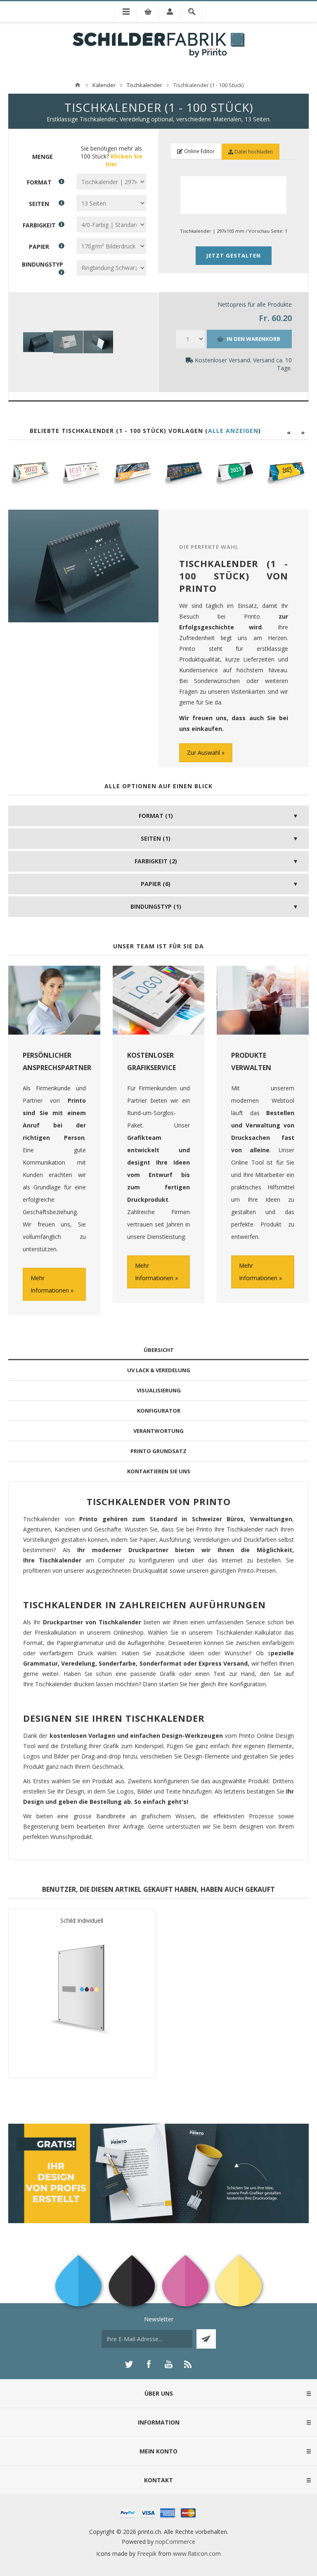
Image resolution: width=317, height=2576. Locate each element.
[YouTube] (168, 2364)
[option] (31, 472)
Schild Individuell (82, 1920)
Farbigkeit (39, 225)
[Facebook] (149, 2364)
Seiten (39, 203)
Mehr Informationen (50, 1284)
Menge (43, 157)
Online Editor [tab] (199, 151)
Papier (39, 246)
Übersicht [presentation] (159, 1350)
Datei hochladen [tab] (253, 152)
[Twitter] (129, 2364)
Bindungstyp (43, 264)
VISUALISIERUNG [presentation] (159, 1390)
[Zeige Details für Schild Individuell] (82, 1999)
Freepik (147, 2554)
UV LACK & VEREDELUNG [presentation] (159, 1370)
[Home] (78, 85)
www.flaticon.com (197, 2554)
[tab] (158, 1350)
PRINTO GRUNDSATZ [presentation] (158, 1451)
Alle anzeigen (233, 431)
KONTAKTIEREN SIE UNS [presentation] (159, 1471)
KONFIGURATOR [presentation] (159, 1411)
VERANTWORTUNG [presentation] (158, 1431)
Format (39, 182)
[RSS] (188, 2364)
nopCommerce (175, 2542)
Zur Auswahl (203, 753)
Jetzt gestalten (234, 255)
